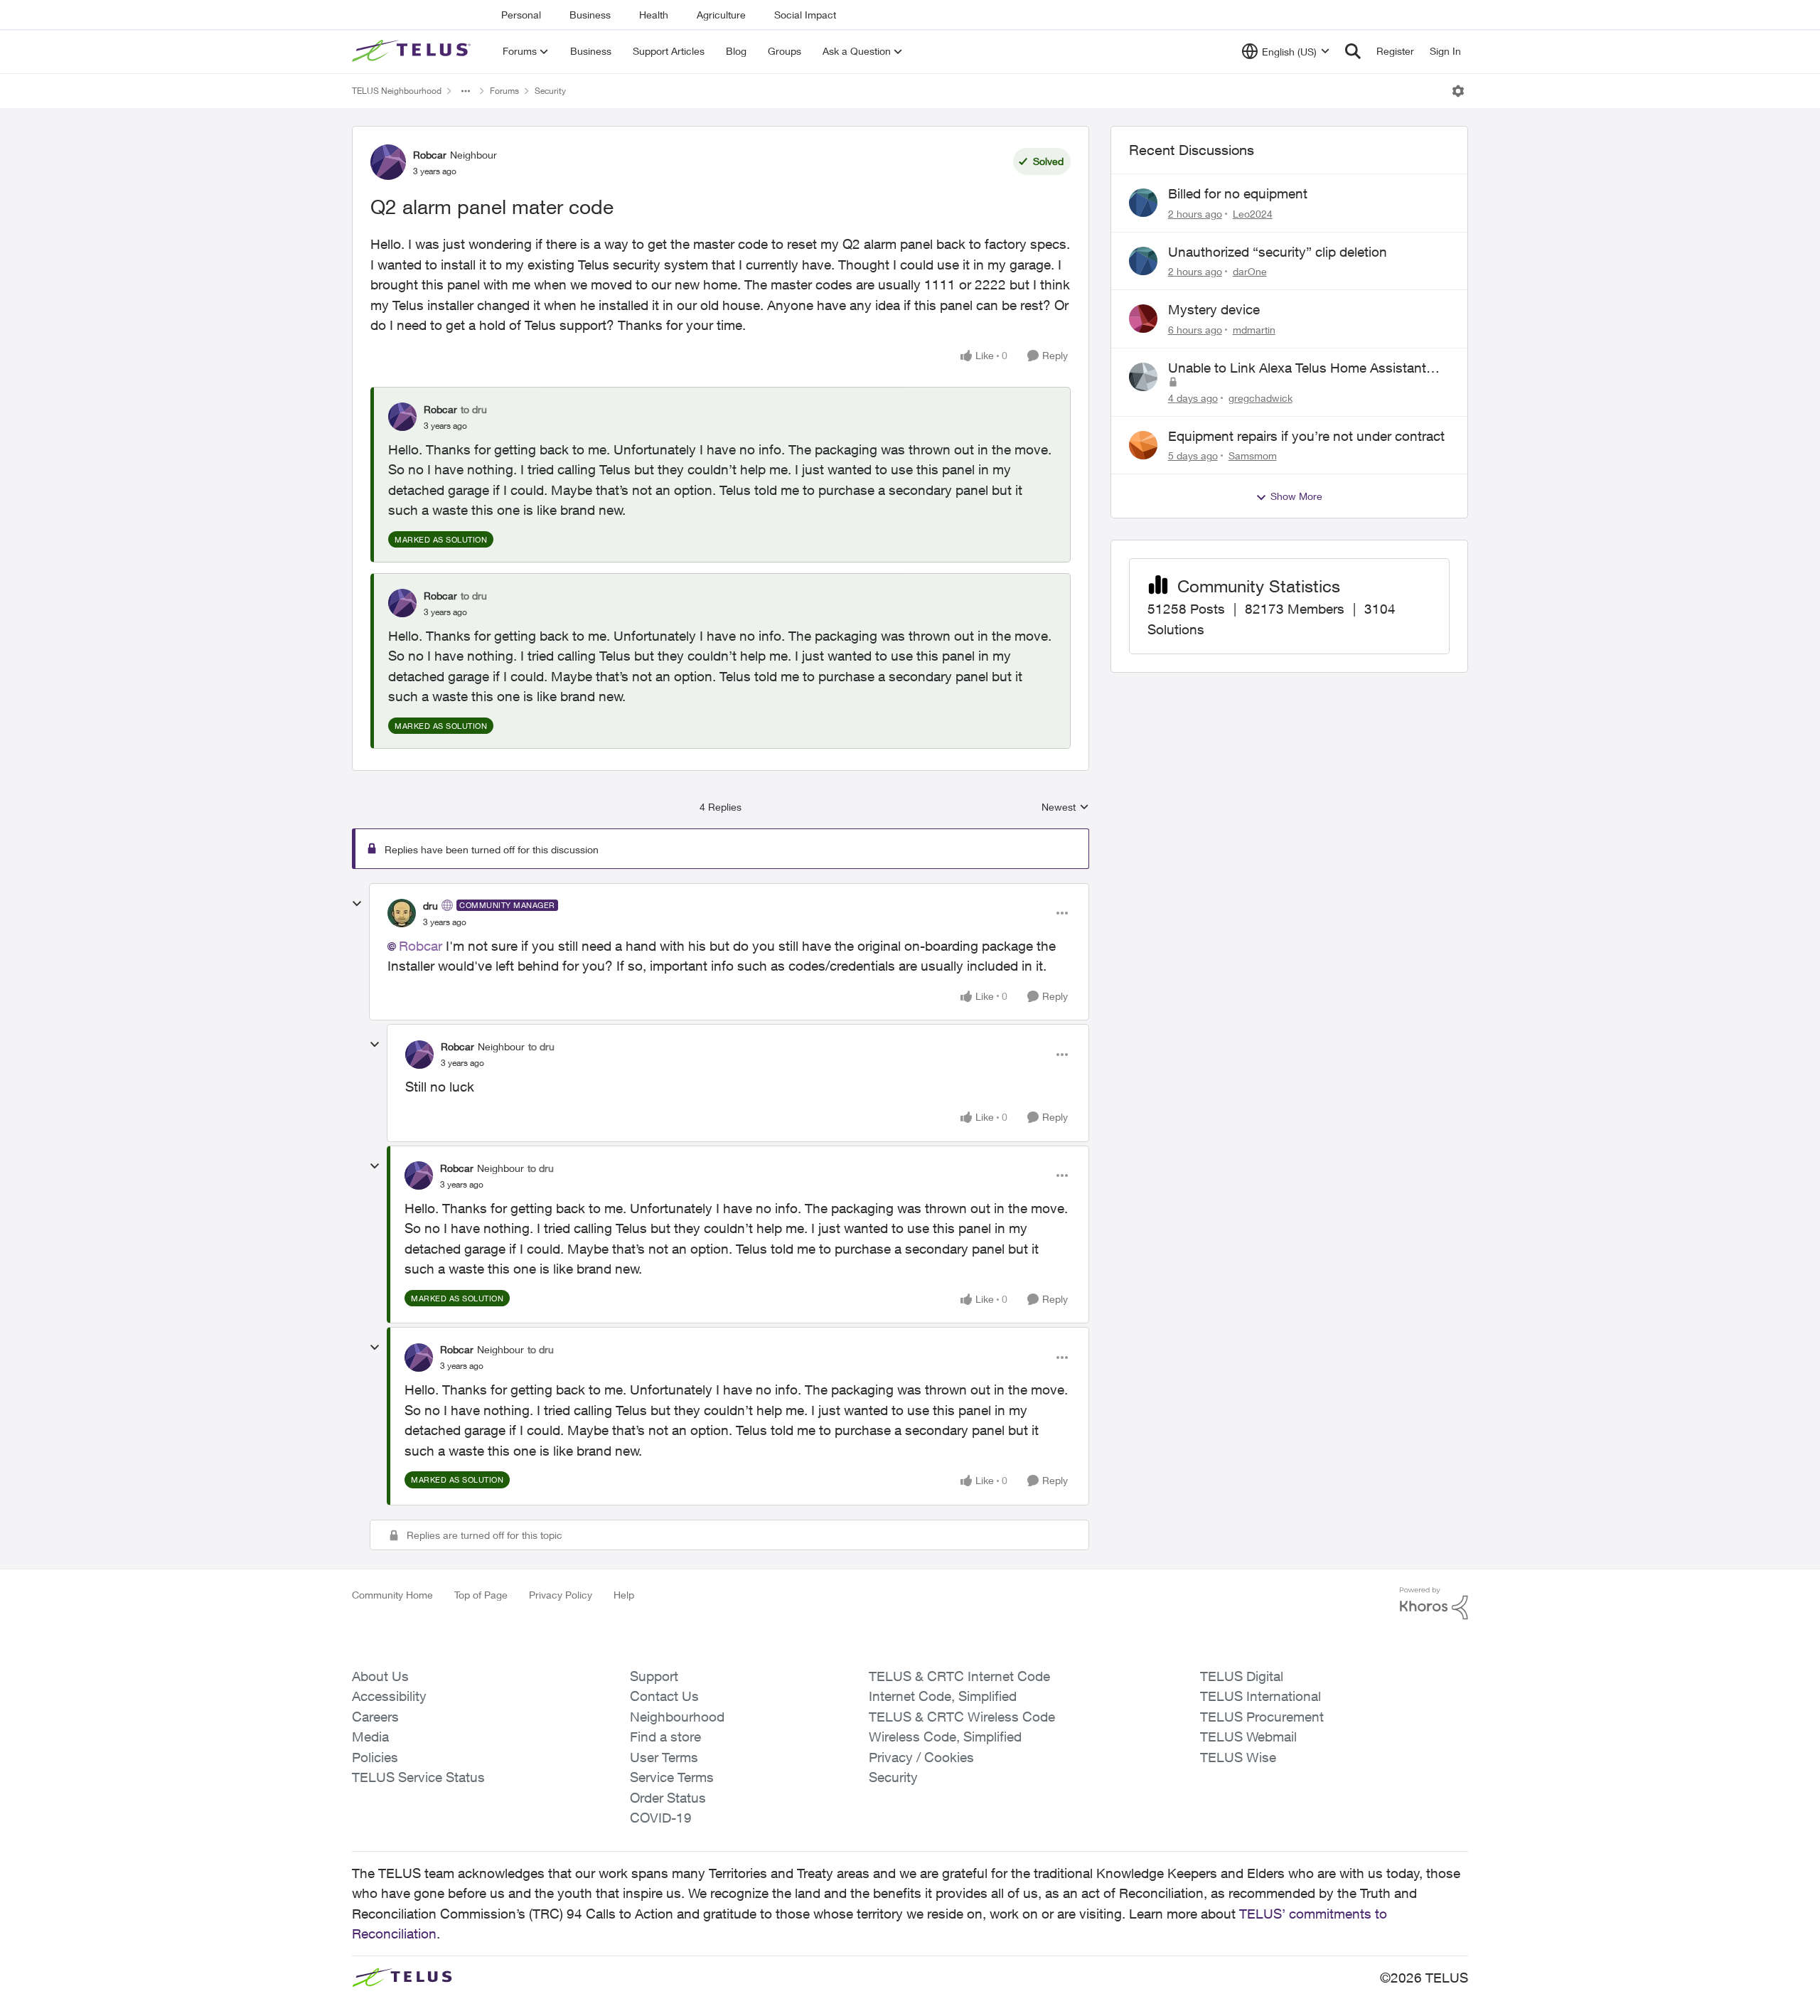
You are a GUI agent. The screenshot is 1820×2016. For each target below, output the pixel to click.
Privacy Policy (561, 1595)
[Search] (1353, 51)
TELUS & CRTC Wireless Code (962, 1717)
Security (550, 91)
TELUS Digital (1242, 1676)
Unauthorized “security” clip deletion (1278, 252)
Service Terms (672, 1777)
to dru (474, 409)
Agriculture (721, 15)
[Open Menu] (1458, 91)
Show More (1296, 496)
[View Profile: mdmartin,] (1143, 319)
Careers (375, 1717)
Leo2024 (1253, 214)
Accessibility (389, 1696)
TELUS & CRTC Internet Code (959, 1676)
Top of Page (481, 1595)
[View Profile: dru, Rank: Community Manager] (402, 913)
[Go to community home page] (413, 51)
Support (654, 1676)
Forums (504, 91)
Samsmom (1253, 455)
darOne (1250, 271)
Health (654, 15)
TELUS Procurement (1262, 1717)
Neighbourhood (677, 1717)
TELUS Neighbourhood (397, 91)
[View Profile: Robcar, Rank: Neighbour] (388, 162)
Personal (521, 15)
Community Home (392, 1595)
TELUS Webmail (1248, 1737)
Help (624, 1595)
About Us (380, 1676)
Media (370, 1737)
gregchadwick (1260, 398)
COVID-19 (661, 1818)
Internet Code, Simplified (943, 1696)
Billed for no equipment (1238, 193)
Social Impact (805, 15)
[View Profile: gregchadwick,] (1143, 377)
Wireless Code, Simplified (945, 1737)
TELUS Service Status (418, 1777)
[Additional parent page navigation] (466, 91)
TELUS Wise (1238, 1757)
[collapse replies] (357, 904)
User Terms (664, 1757)
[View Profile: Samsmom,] (1143, 445)
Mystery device (1214, 309)
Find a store (665, 1737)
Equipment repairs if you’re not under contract (1306, 436)
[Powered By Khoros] (1434, 1604)
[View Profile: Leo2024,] (1143, 203)
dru (430, 906)
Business (590, 15)
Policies (375, 1757)
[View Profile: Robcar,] (402, 417)
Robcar (430, 155)
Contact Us (664, 1696)
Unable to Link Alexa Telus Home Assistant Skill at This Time (1297, 368)
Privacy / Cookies (921, 1757)
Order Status (668, 1798)
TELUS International (1260, 1696)
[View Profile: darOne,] (1143, 261)
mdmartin (1254, 330)
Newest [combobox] (1065, 807)
